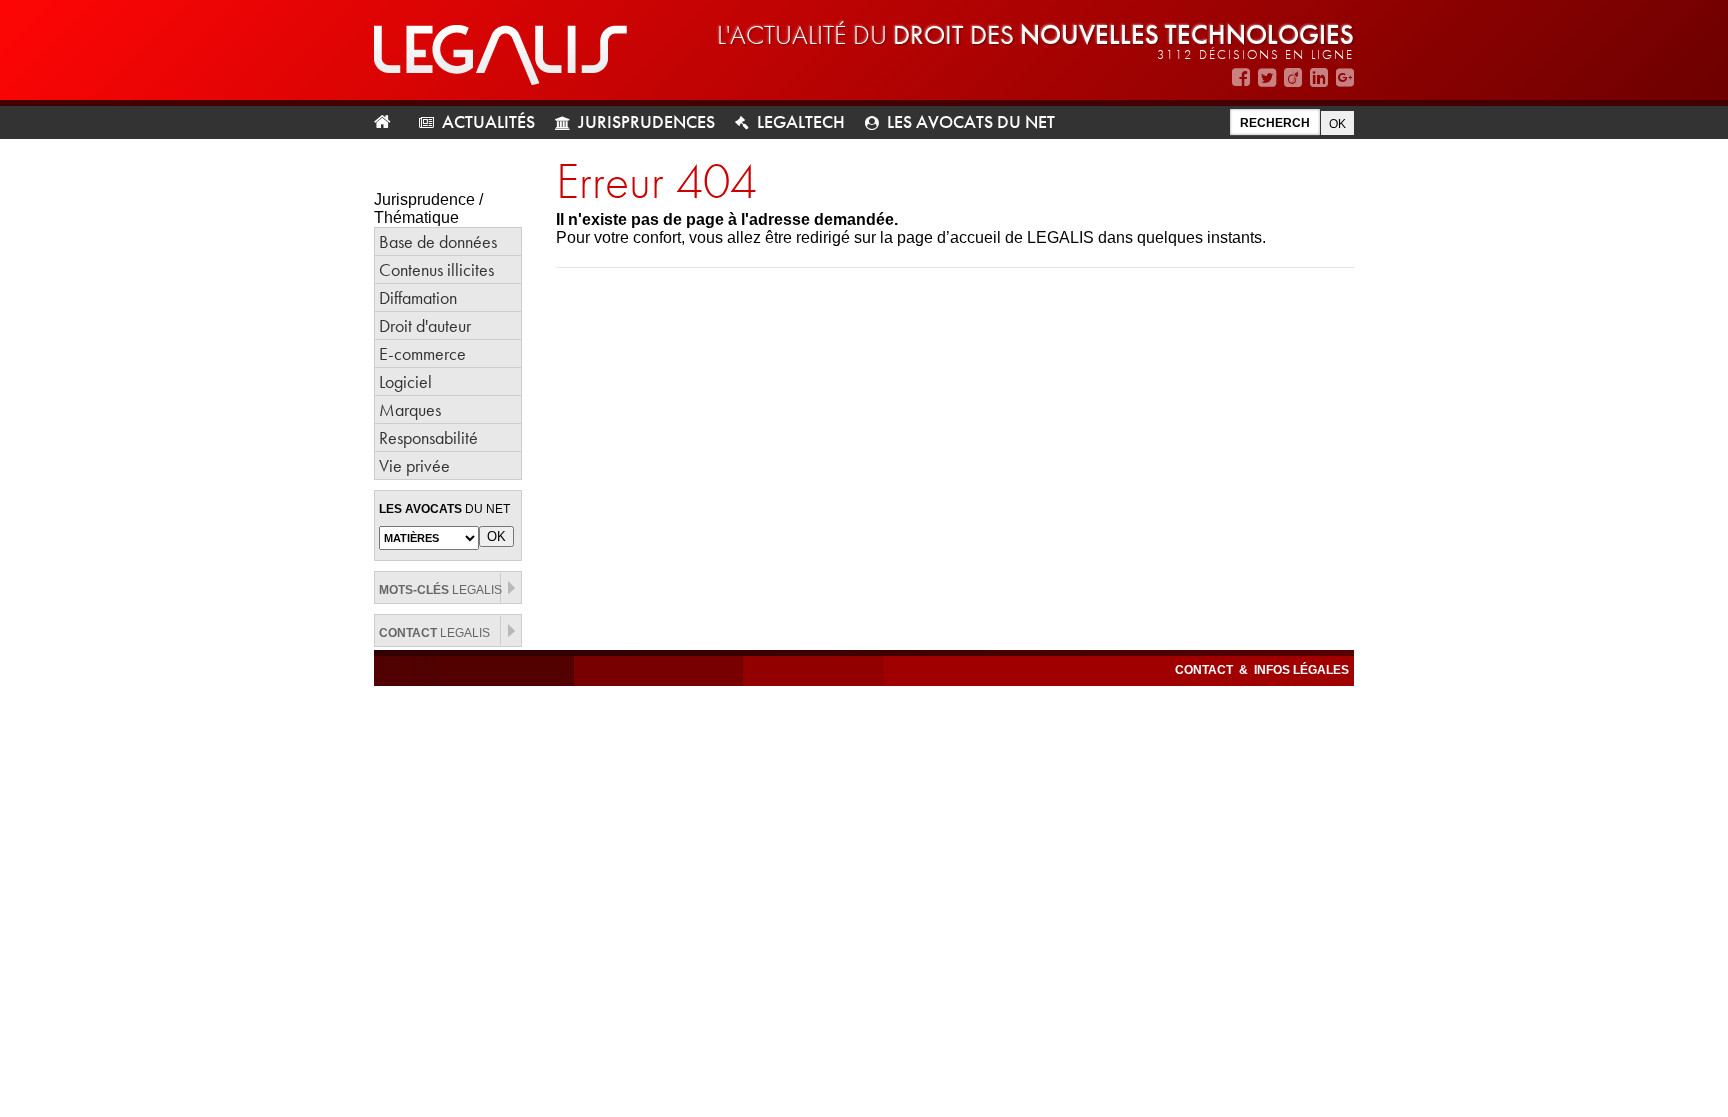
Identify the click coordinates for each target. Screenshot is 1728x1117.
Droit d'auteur (425, 325)
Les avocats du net (971, 121)
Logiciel (405, 381)
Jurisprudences (646, 121)
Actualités (488, 121)
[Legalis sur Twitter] (1267, 77)
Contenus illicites (436, 269)
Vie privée (414, 465)
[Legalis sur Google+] (1345, 77)
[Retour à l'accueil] (390, 122)
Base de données (438, 241)
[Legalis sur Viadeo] (1293, 77)
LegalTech (801, 121)
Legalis (440, 590)
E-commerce (422, 353)
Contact (1205, 670)
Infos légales (1301, 670)
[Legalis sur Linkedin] (1319, 77)
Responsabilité (428, 437)
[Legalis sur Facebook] (1241, 77)
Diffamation (418, 297)
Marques (410, 409)
